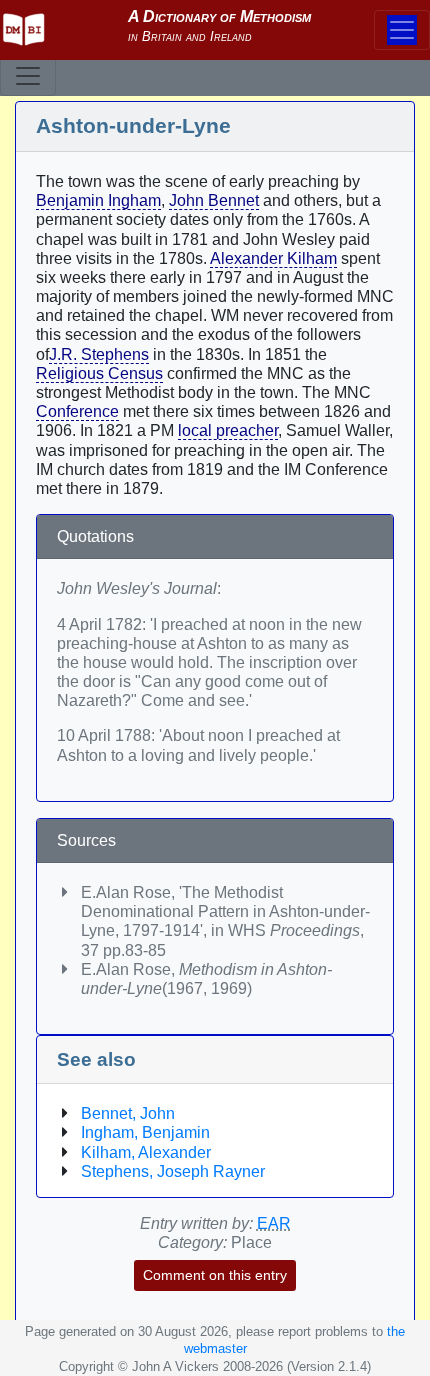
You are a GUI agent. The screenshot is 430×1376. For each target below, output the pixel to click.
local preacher (228, 430)
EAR (274, 1223)
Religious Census (99, 373)
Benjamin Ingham (98, 200)
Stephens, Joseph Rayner (173, 1171)
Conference (77, 411)
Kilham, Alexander (146, 1152)
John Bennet (214, 200)
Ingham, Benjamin (145, 1132)
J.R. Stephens (99, 354)
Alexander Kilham (273, 258)
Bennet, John (128, 1113)
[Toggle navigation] (28, 76)
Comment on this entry (215, 1275)
